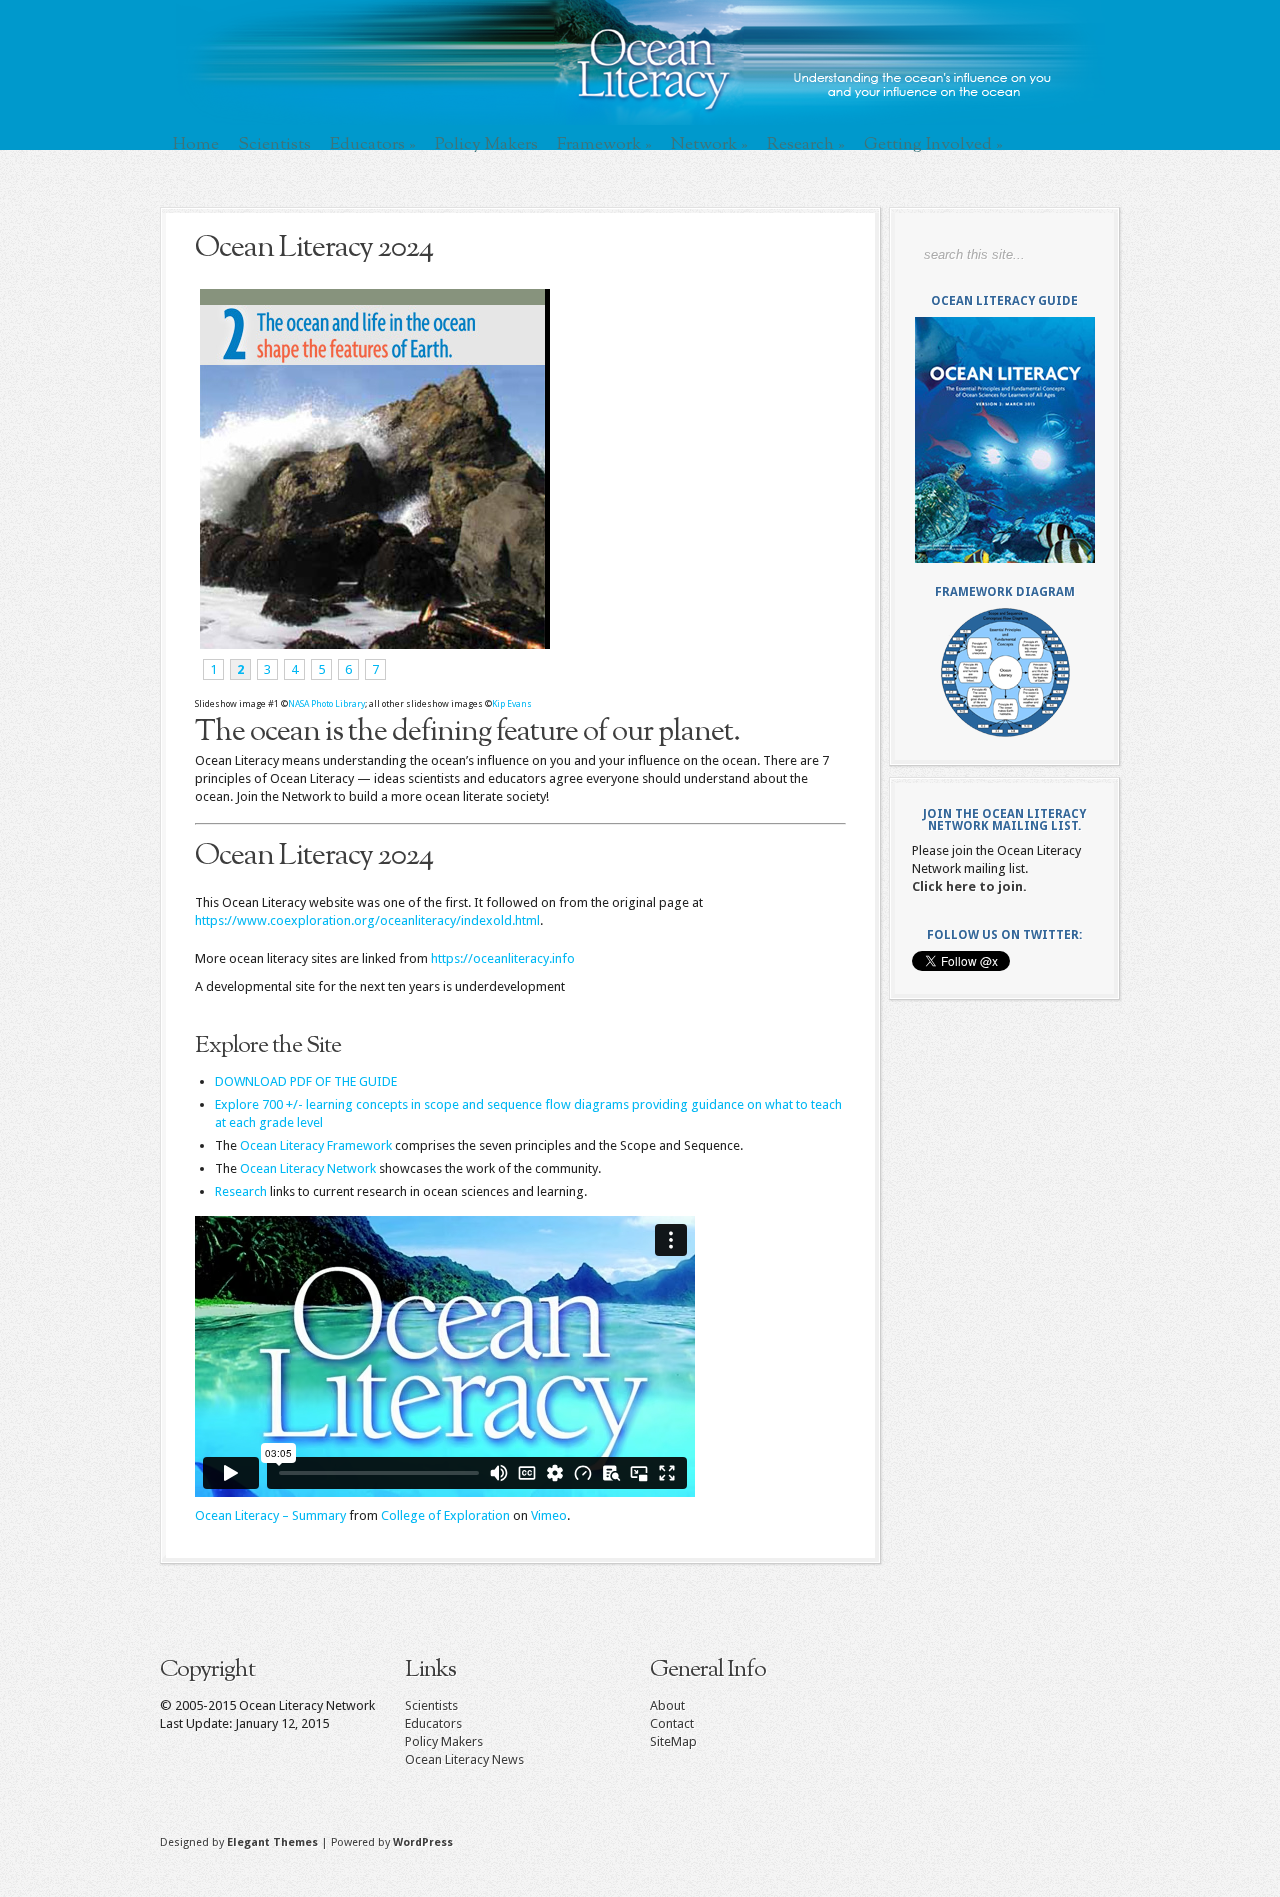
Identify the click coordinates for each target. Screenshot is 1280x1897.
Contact (672, 1723)
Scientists (274, 143)
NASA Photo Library (326, 704)
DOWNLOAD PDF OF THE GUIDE (306, 1081)
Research (806, 143)
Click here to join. (969, 886)
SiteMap (673, 1741)
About (667, 1705)
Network (709, 143)
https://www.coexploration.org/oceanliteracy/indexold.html (367, 920)
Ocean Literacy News (464, 1759)
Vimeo (549, 1515)
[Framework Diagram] (1004, 672)
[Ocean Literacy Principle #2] (372, 644)
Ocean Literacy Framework (316, 1145)
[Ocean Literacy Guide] (1004, 440)
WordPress (423, 1842)
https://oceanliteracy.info (503, 958)
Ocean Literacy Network (308, 1168)
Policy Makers (486, 143)
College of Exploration (445, 1515)
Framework (604, 143)
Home (196, 143)
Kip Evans (512, 704)
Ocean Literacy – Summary (270, 1515)
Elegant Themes (272, 1842)
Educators (373, 143)
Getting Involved (933, 143)
